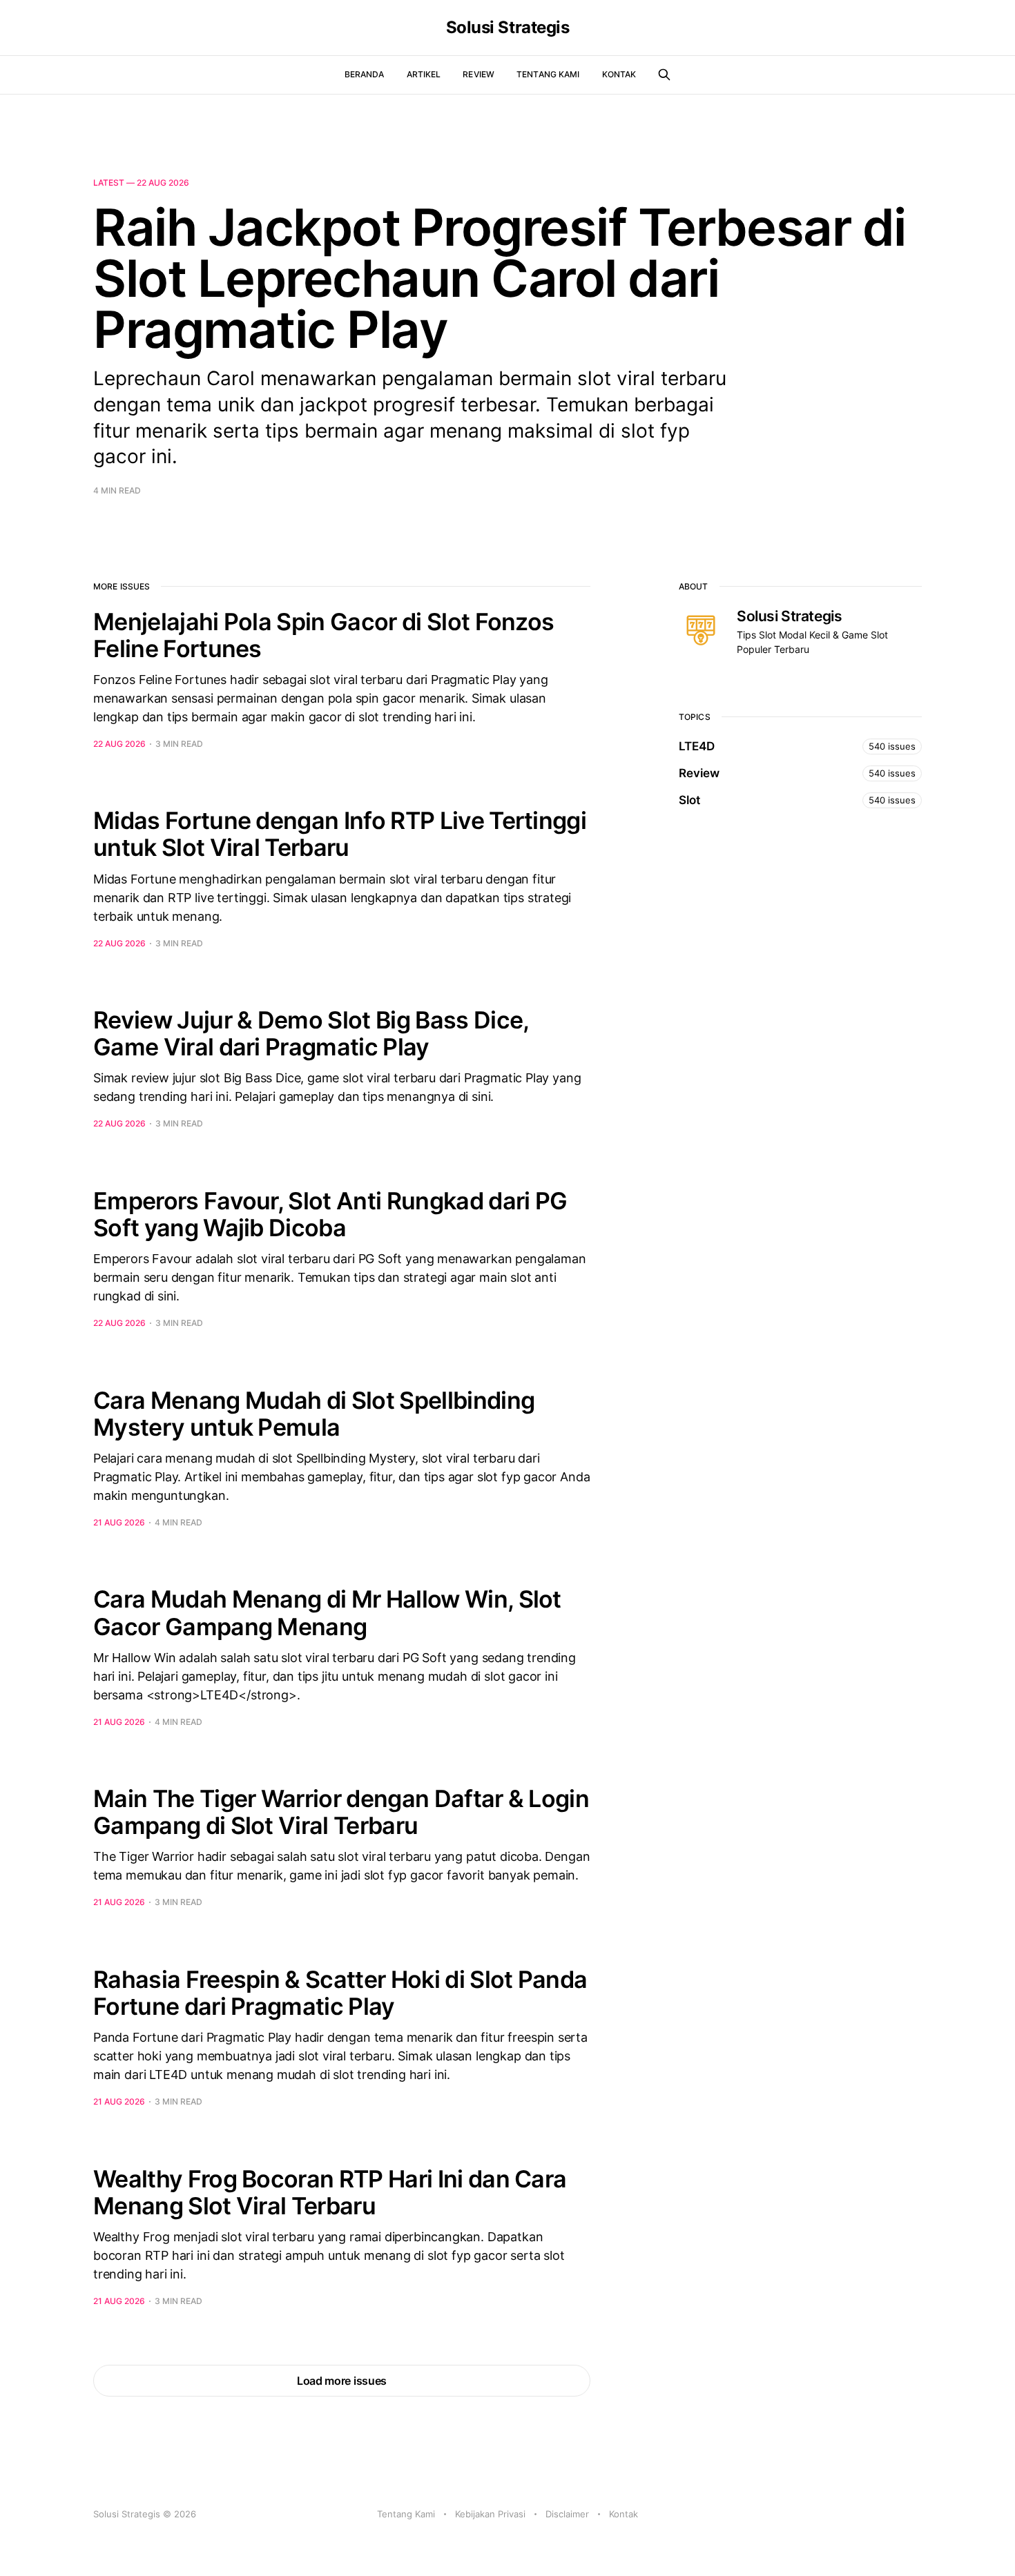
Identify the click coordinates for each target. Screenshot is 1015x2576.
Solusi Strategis (507, 28)
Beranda (365, 74)
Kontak (619, 74)
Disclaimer (567, 2514)
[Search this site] (664, 75)
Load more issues (342, 2381)
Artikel (424, 74)
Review (478, 74)
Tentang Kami (548, 74)
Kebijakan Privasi (490, 2514)
